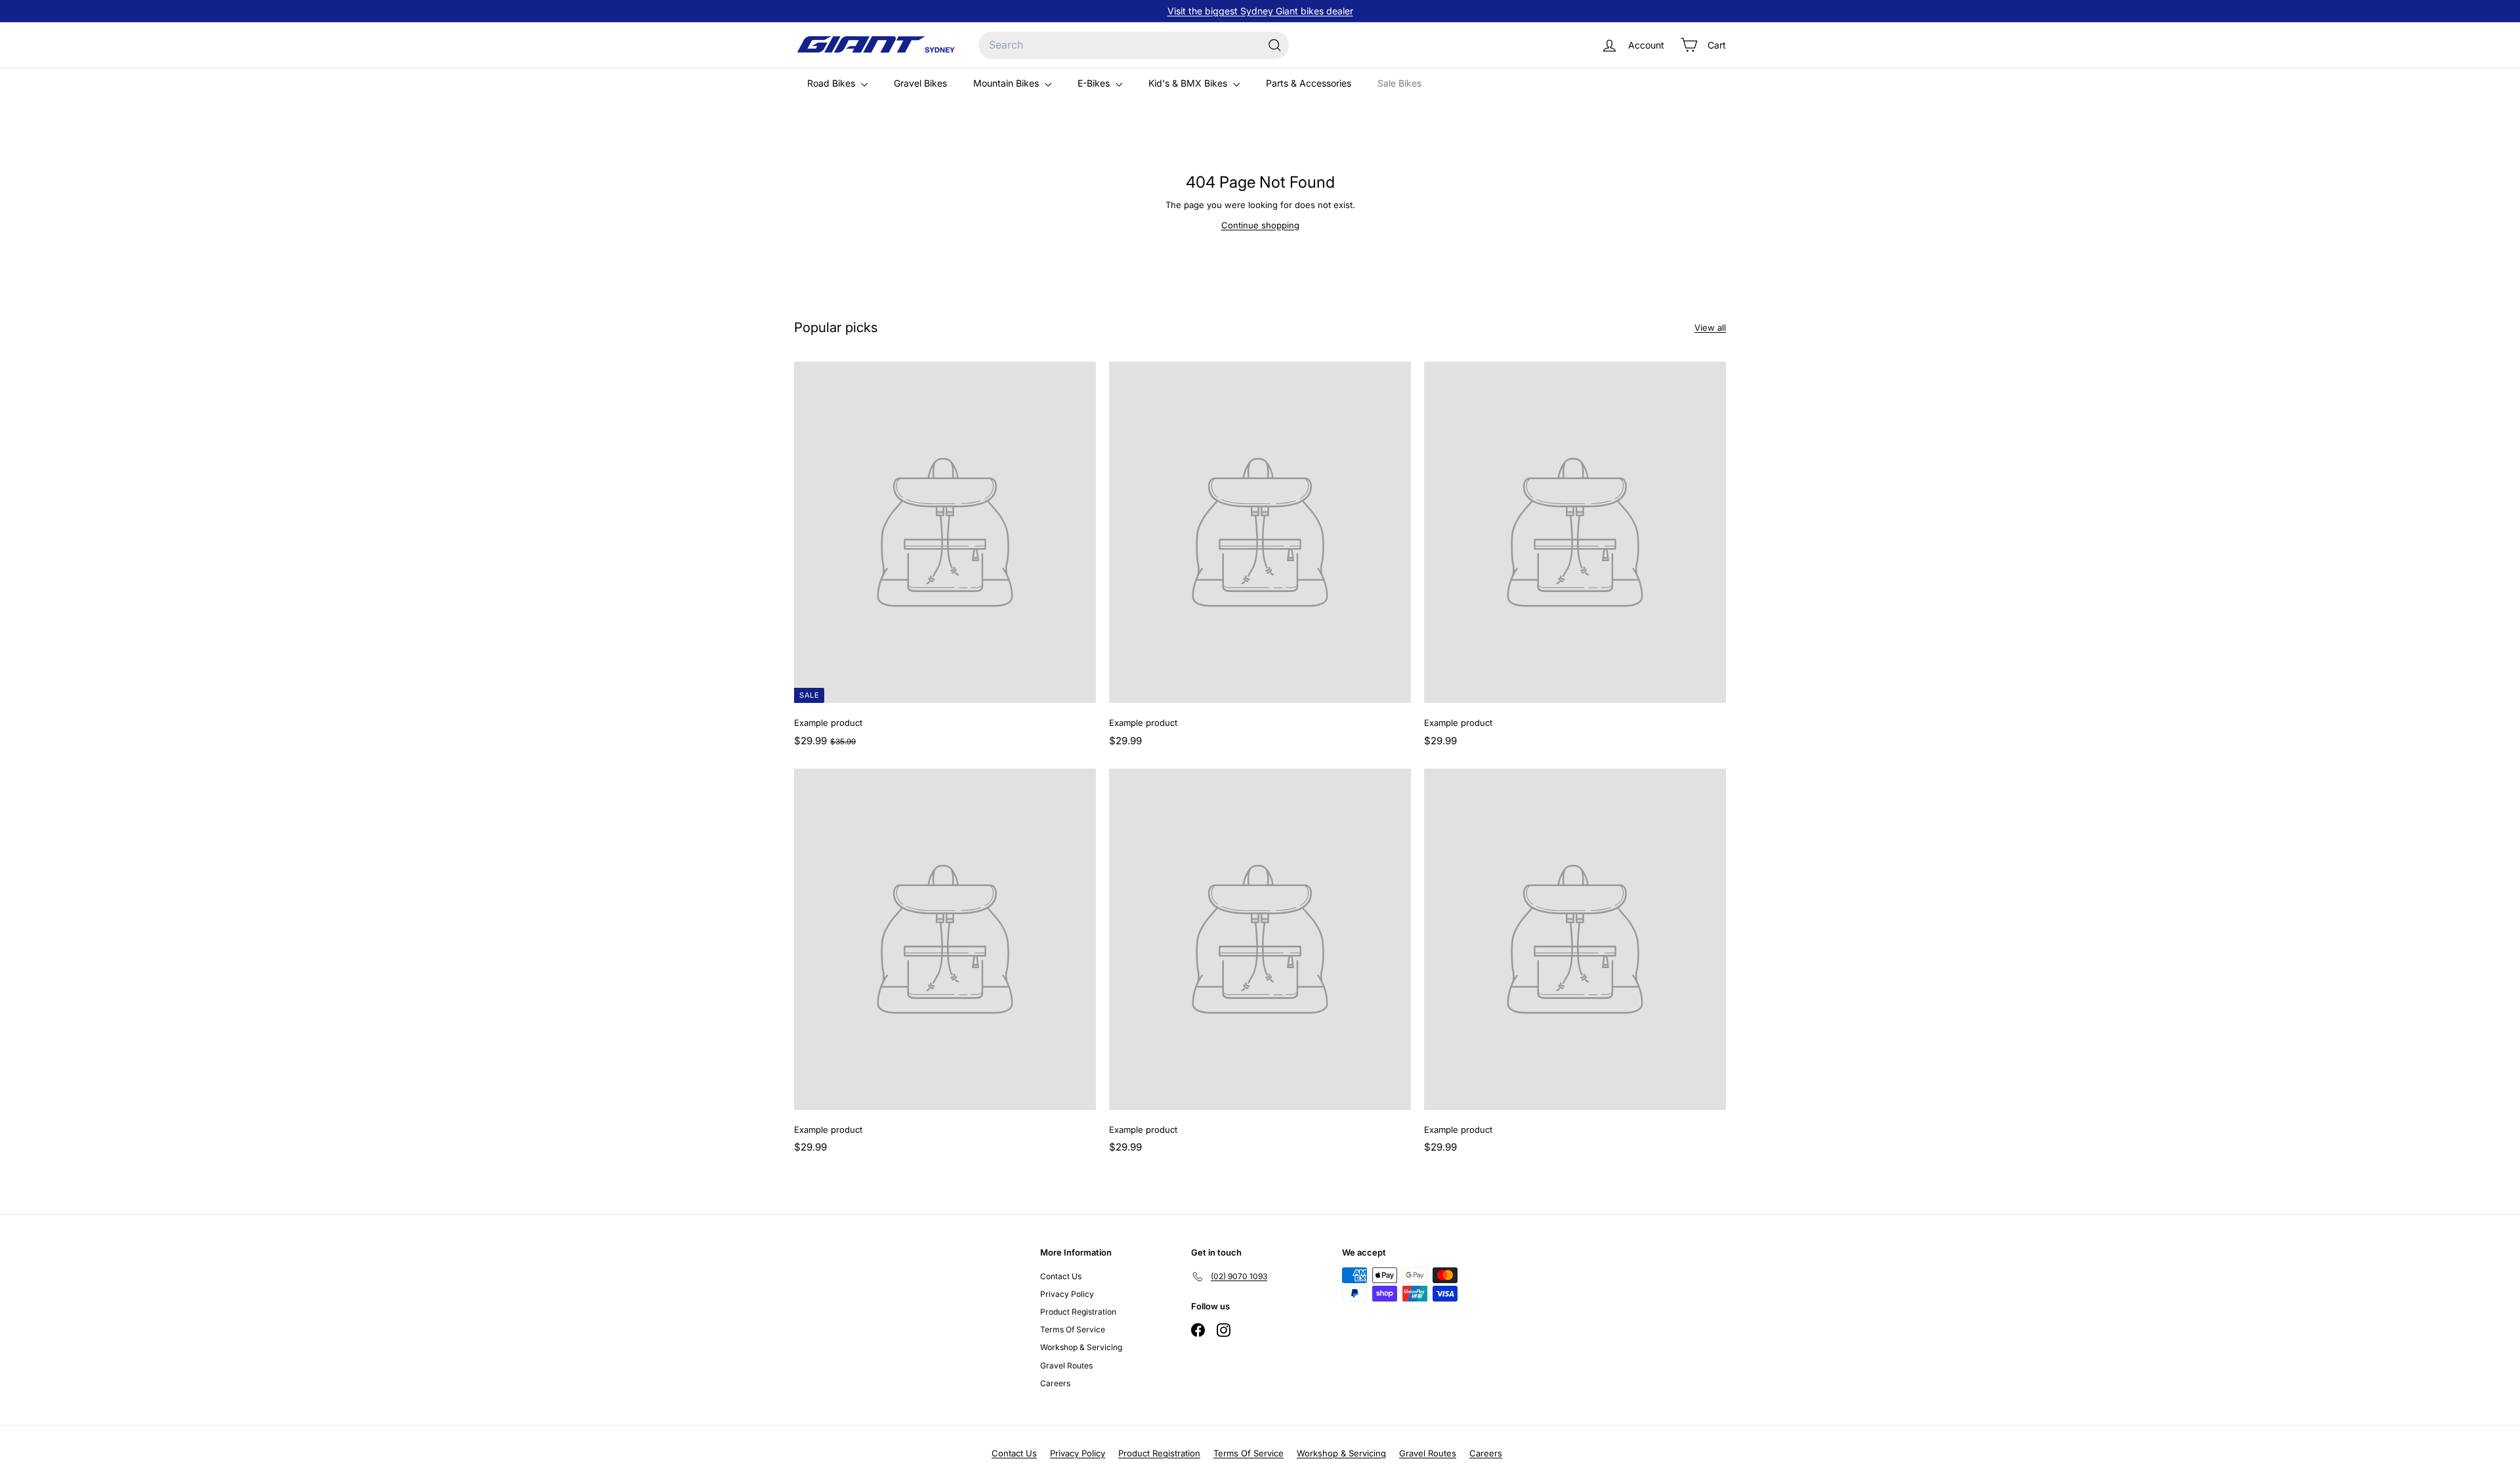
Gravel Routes (1066, 1366)
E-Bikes (1095, 83)
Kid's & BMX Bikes (1189, 83)
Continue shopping (1260, 225)
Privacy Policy (1067, 1294)
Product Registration (1078, 1312)
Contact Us (1061, 1276)
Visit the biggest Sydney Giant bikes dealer (1260, 11)
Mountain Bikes (1007, 83)
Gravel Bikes (920, 83)
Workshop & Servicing (1081, 1347)
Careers (1055, 1383)
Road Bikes (832, 83)
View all (1710, 328)
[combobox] (1134, 45)
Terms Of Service (1073, 1329)
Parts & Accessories (1309, 83)
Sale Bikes (1399, 83)
